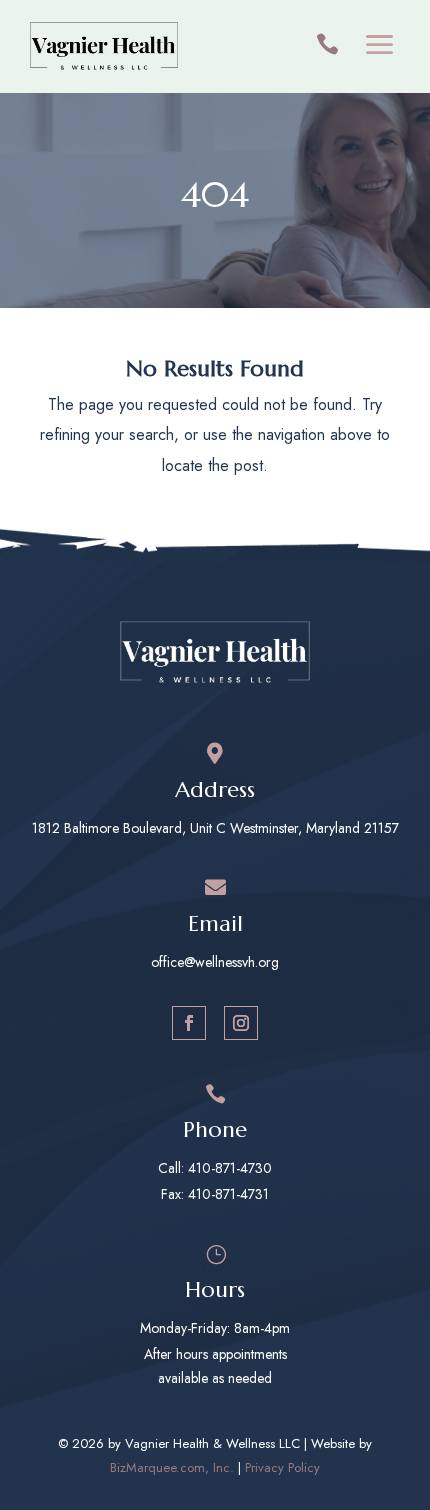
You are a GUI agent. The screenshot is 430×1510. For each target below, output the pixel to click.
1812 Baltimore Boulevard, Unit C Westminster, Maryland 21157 (215, 828)
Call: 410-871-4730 (215, 1168)
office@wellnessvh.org (215, 962)
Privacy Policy (282, 1467)
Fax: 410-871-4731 (215, 1194)
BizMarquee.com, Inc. (172, 1467)
